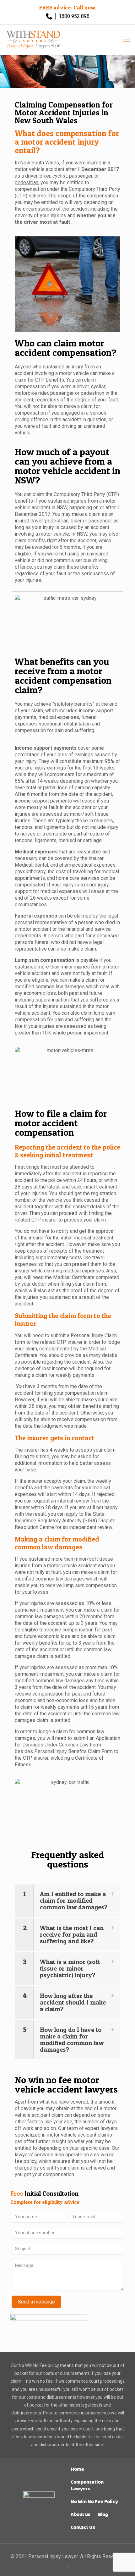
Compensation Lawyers (87, 2485)
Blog (103, 2515)
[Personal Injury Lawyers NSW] (34, 39)
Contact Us (83, 2527)
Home (77, 2469)
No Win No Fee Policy (94, 2502)
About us (81, 2515)
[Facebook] (68, 2566)
